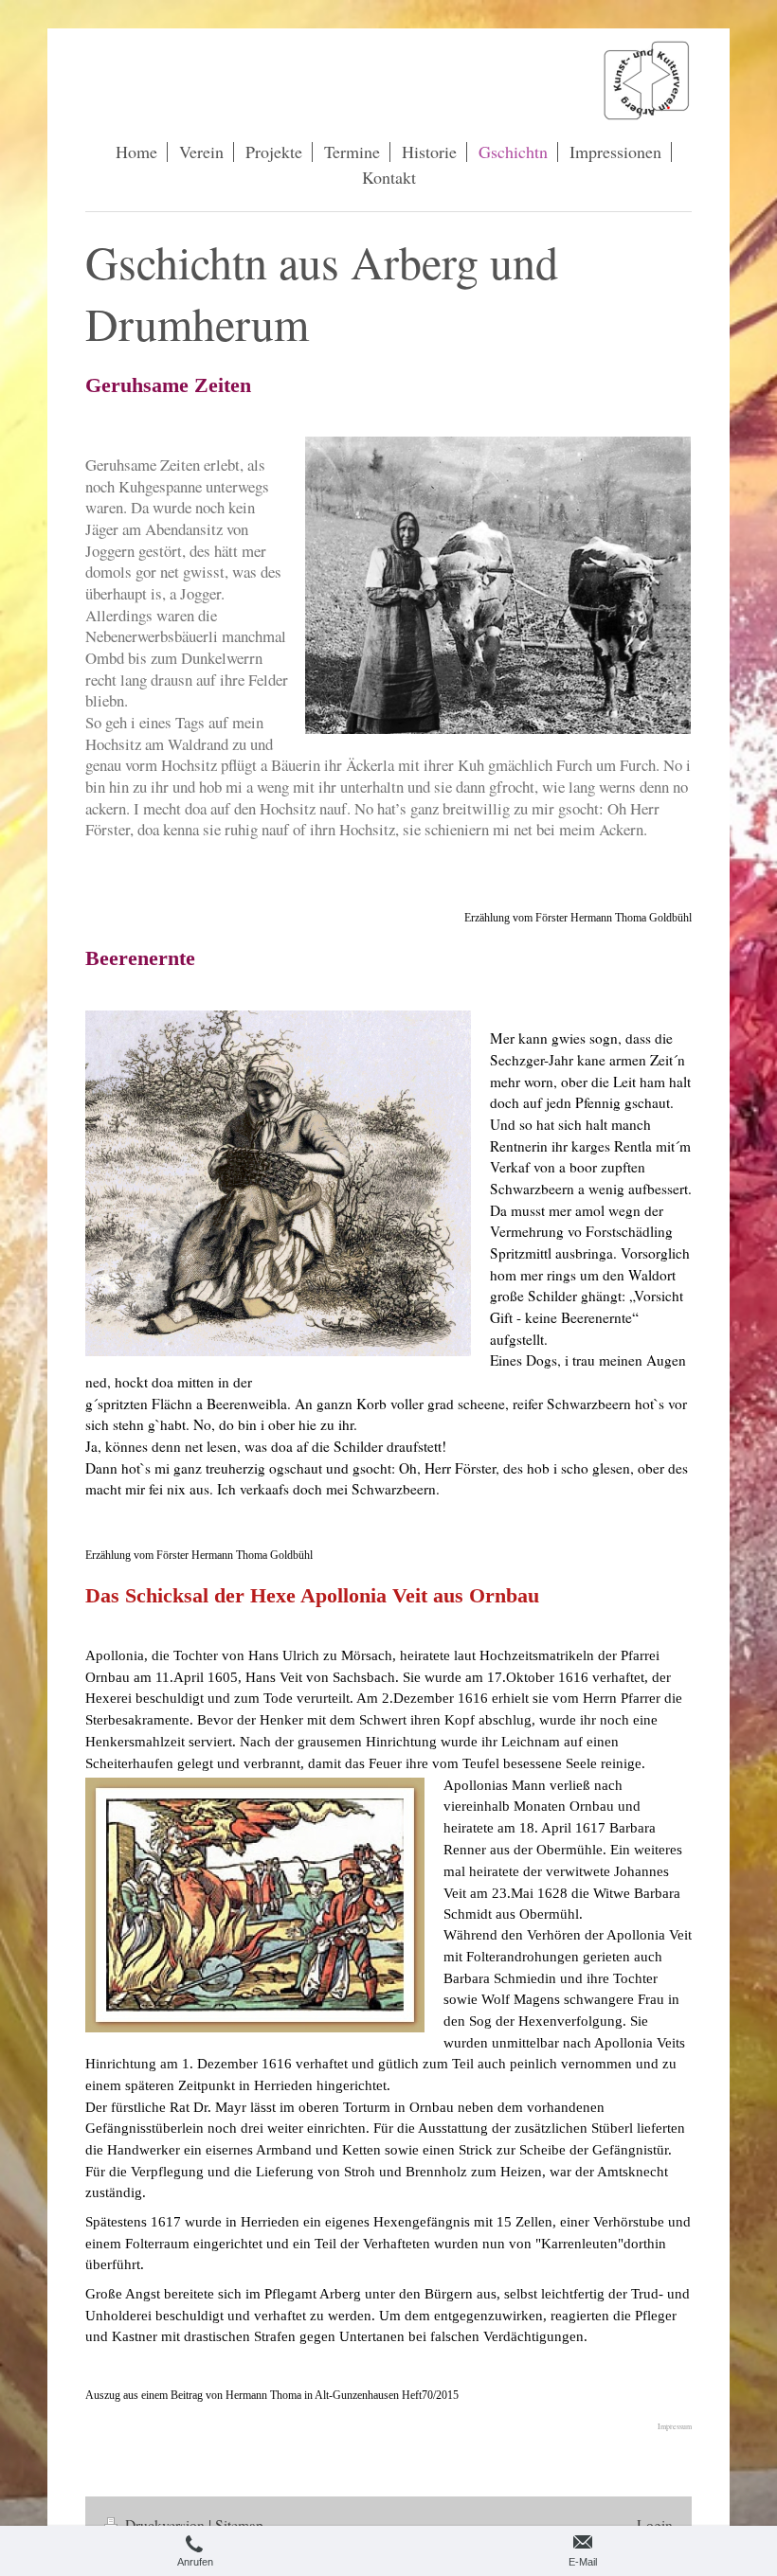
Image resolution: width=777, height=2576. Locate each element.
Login (655, 2525)
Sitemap (239, 2525)
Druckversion (165, 2525)
